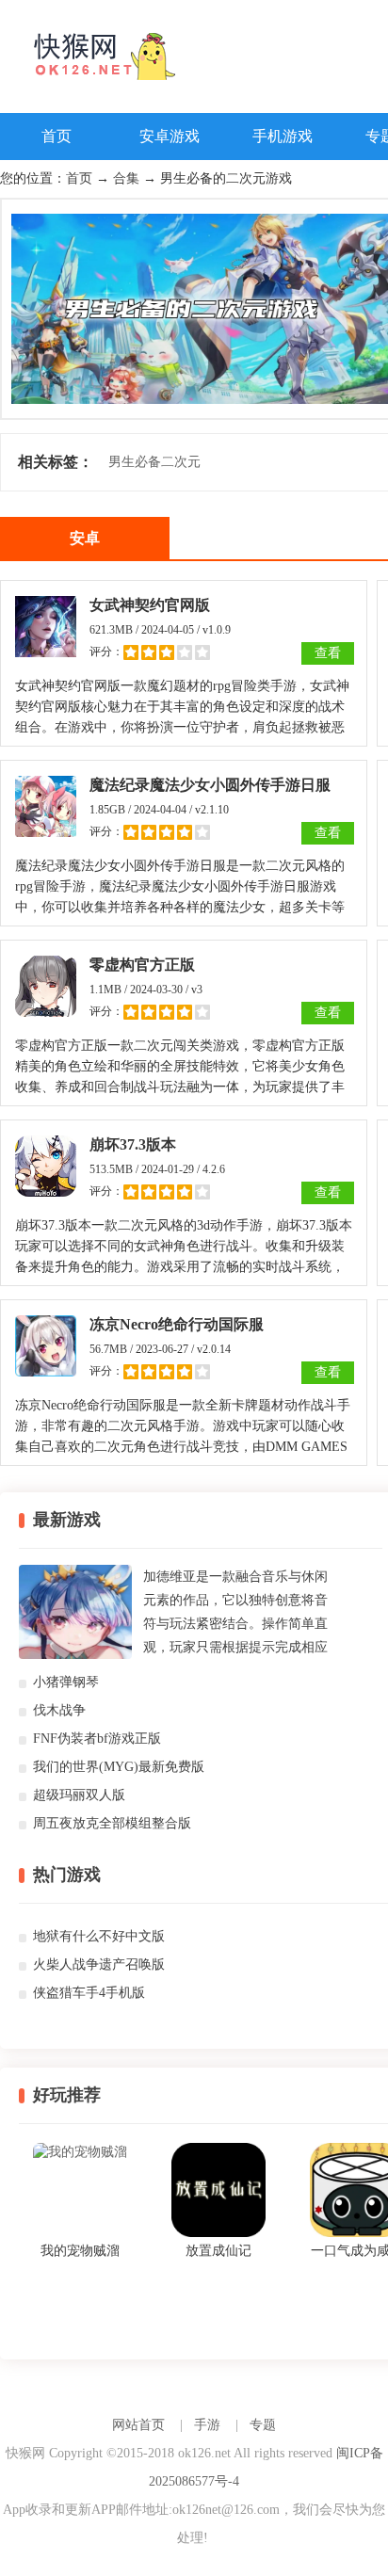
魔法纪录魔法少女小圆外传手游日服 (210, 785)
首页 (57, 136)
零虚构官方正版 (142, 965)
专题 (263, 2425)
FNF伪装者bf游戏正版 (97, 1739)
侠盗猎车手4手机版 (89, 1993)
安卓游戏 (170, 136)
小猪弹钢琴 (66, 1682)
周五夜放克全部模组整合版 (112, 1823)
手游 (207, 2425)
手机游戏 (283, 136)
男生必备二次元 (154, 462)
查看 (328, 653)
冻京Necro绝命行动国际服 (177, 1324)
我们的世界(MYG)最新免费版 (119, 1767)
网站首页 (138, 2425)
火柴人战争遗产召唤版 (99, 1964)
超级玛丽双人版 (79, 1795)
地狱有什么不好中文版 (99, 1936)
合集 (126, 178)
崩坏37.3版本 (133, 1144)
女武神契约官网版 (150, 605)
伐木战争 (59, 1710)
